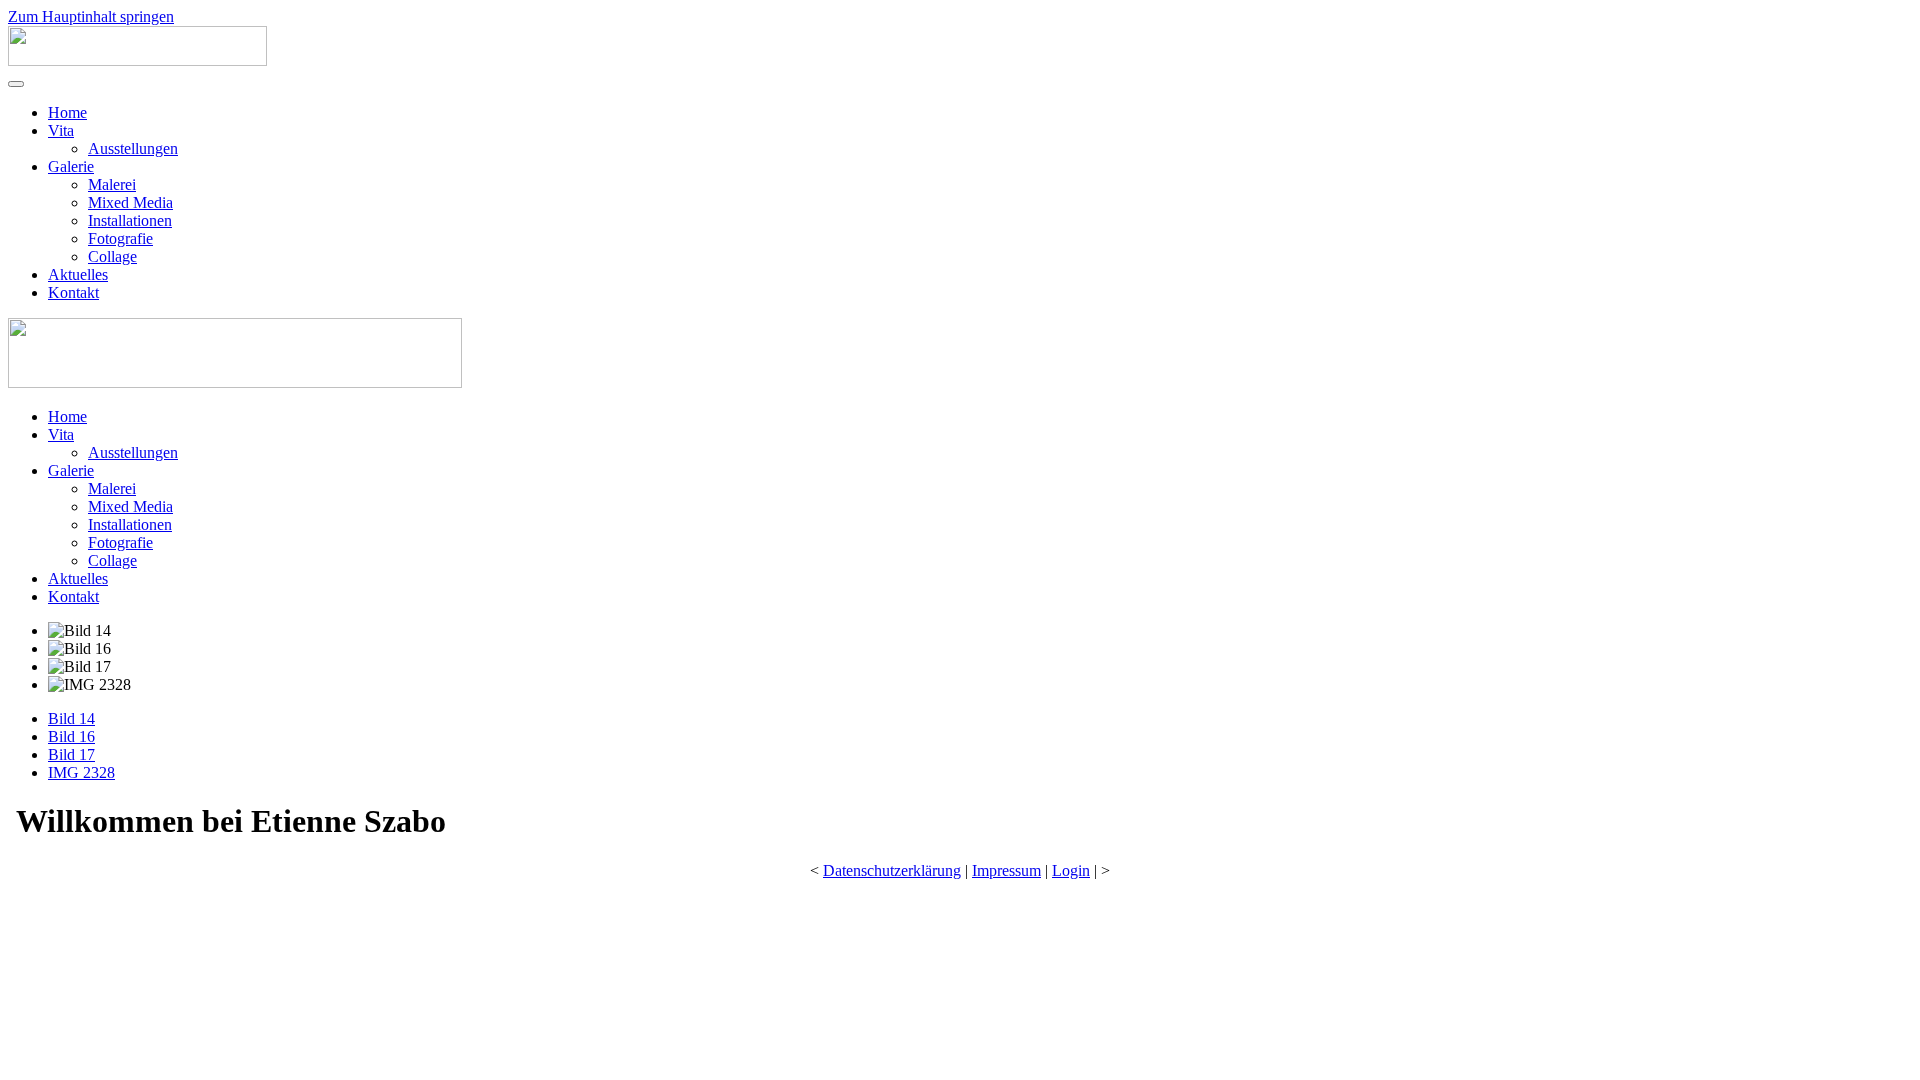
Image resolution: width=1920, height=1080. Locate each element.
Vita (61, 130)
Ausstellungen (133, 148)
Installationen (130, 220)
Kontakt (73, 292)
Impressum (1006, 870)
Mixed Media (130, 202)
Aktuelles (78, 274)
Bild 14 (71, 718)
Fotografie (120, 238)
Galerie (71, 166)
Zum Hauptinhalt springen (91, 16)
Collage (112, 256)
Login (1071, 870)
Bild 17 (71, 754)
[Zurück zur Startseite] (137, 60)
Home (67, 112)
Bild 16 (71, 736)
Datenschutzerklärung (892, 870)
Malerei (112, 184)
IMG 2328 (81, 772)
